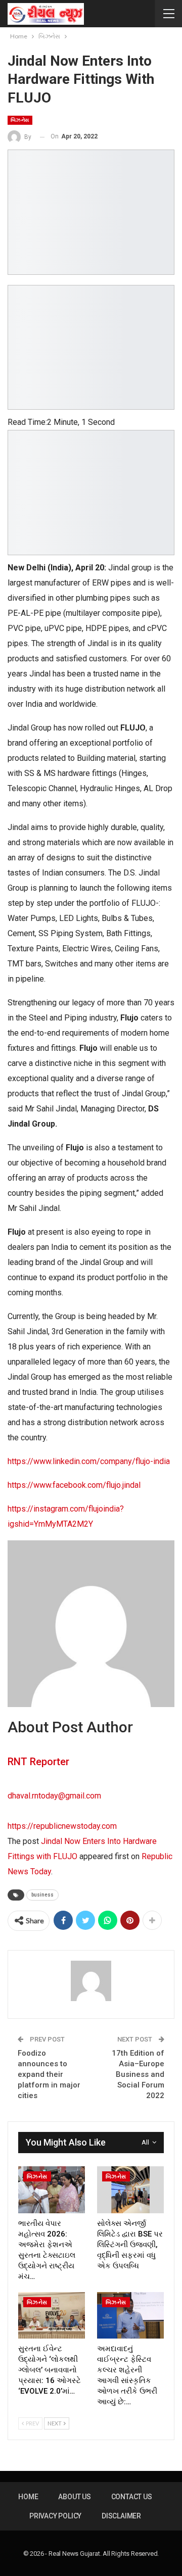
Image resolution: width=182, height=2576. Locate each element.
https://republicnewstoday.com (62, 1826)
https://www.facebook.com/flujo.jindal (74, 1485)
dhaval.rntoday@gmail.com (54, 1796)
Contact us (132, 2497)
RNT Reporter (38, 1762)
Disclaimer (121, 2516)
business (42, 1895)
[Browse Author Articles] (91, 1981)
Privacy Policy (55, 2516)
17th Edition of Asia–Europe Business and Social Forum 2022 (138, 2074)
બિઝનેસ (20, 120)
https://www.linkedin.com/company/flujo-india (89, 1461)
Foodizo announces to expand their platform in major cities (49, 2074)
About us (74, 2497)
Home (28, 2497)
